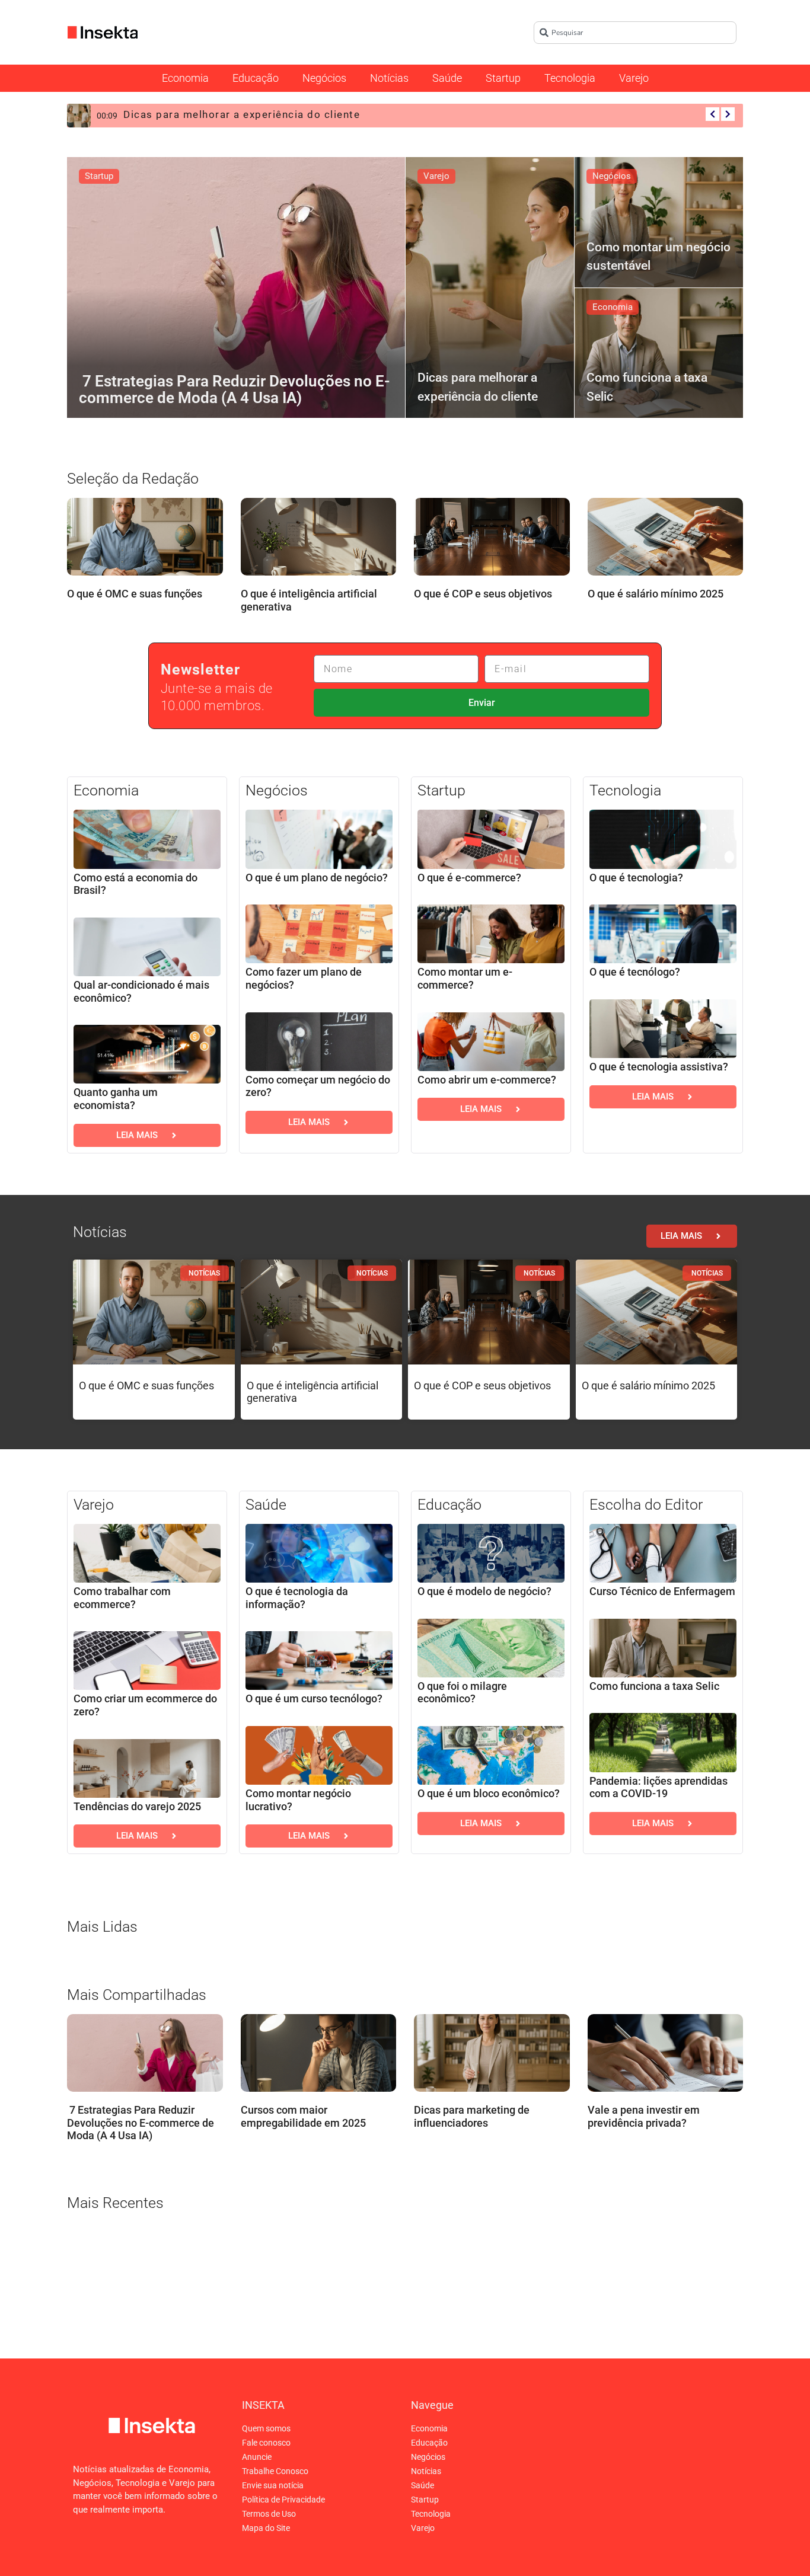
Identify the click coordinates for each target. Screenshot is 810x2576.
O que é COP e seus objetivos (483, 594)
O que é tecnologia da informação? (297, 1598)
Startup (503, 78)
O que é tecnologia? (636, 878)
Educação (256, 78)
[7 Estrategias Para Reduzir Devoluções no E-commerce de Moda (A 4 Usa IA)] (236, 287)
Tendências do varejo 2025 (137, 1806)
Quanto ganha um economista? (116, 1099)
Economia (185, 78)
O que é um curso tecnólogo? (314, 1698)
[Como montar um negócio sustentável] (659, 222)
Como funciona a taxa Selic (654, 1686)
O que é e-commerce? (469, 878)
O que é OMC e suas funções (135, 594)
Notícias (389, 78)
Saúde (447, 78)
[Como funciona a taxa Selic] (659, 353)
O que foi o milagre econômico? (462, 1693)
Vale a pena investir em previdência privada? (644, 2117)
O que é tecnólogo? (635, 972)
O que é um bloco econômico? (489, 1793)
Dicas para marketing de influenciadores (472, 2117)
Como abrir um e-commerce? (487, 1080)
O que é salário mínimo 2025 (656, 594)
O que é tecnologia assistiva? (659, 1067)
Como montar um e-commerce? (465, 978)
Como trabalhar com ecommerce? (122, 1598)
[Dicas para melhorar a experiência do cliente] (490, 287)
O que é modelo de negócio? (484, 1591)
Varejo (634, 78)
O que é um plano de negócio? (317, 878)
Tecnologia (570, 78)
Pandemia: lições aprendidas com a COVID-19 (658, 1787)
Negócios (324, 78)
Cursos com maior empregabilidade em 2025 (303, 2117)
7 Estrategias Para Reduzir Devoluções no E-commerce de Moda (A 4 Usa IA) (141, 2123)
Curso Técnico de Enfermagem (662, 1591)
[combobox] (635, 33)
